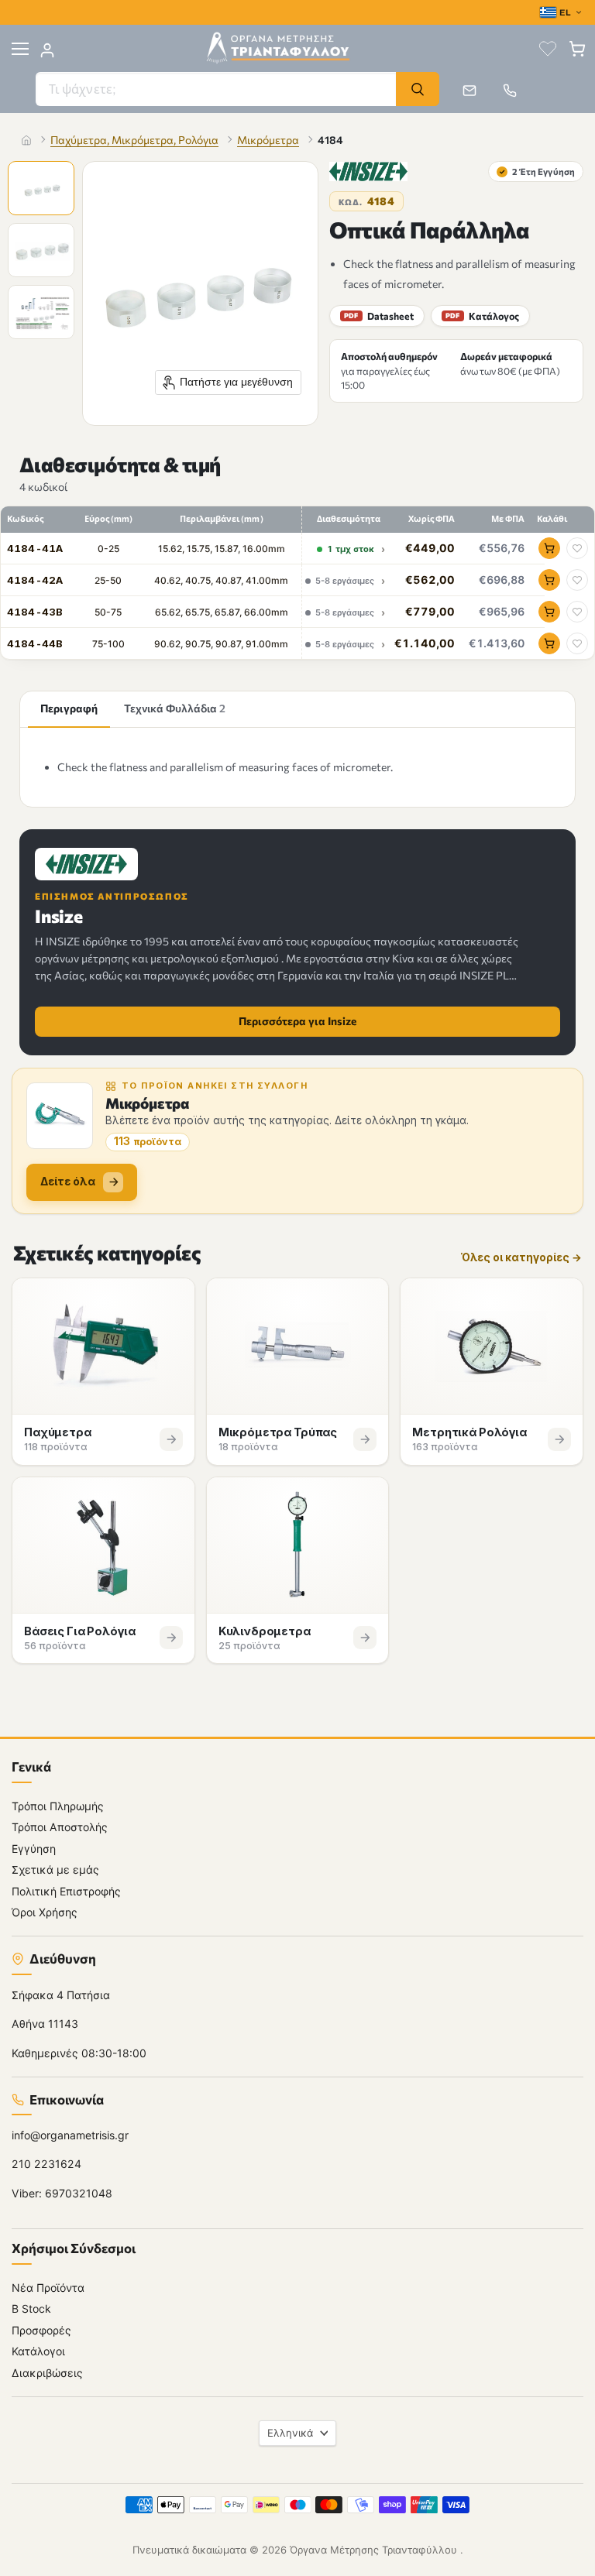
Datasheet (379, 316)
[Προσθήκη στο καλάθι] (549, 548)
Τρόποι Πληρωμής (58, 1806)
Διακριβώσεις (47, 2373)
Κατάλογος (482, 316)
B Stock (31, 2308)
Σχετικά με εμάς (55, 1869)
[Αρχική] (26, 140)
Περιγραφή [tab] (69, 708)
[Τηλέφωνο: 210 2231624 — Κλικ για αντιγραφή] (510, 91)
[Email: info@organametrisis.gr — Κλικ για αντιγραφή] (469, 91)
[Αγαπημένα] (548, 49)
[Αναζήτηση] (418, 89)
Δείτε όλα (68, 1181)
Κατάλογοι (38, 2351)
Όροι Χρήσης (45, 1912)
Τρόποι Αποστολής (60, 1827)
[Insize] (368, 172)
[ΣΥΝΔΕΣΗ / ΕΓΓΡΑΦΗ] (47, 50)
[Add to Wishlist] (577, 548)
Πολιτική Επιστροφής (66, 1891)
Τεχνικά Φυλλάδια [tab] (175, 708)
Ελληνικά (290, 2433)
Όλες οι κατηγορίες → (521, 1258)
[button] (43, 190)
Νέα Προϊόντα (48, 2288)
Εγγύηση (34, 1849)
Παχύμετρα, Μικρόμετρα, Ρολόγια (134, 140)
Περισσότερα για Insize (297, 1021)
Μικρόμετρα (268, 140)
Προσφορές (41, 2330)
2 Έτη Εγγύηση (537, 171)
